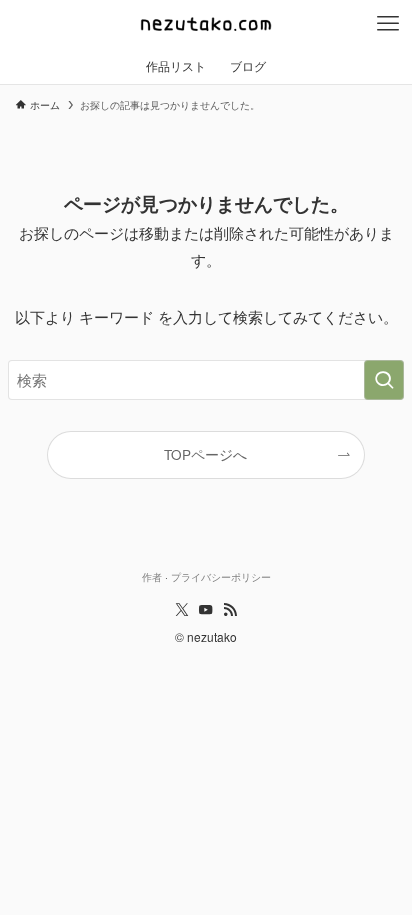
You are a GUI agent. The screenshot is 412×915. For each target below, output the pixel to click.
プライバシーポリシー (221, 576)
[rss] (230, 610)
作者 (152, 576)
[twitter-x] (182, 610)
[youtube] (206, 610)
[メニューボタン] (388, 24)
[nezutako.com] (206, 24)
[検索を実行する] (384, 380)
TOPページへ (205, 454)
